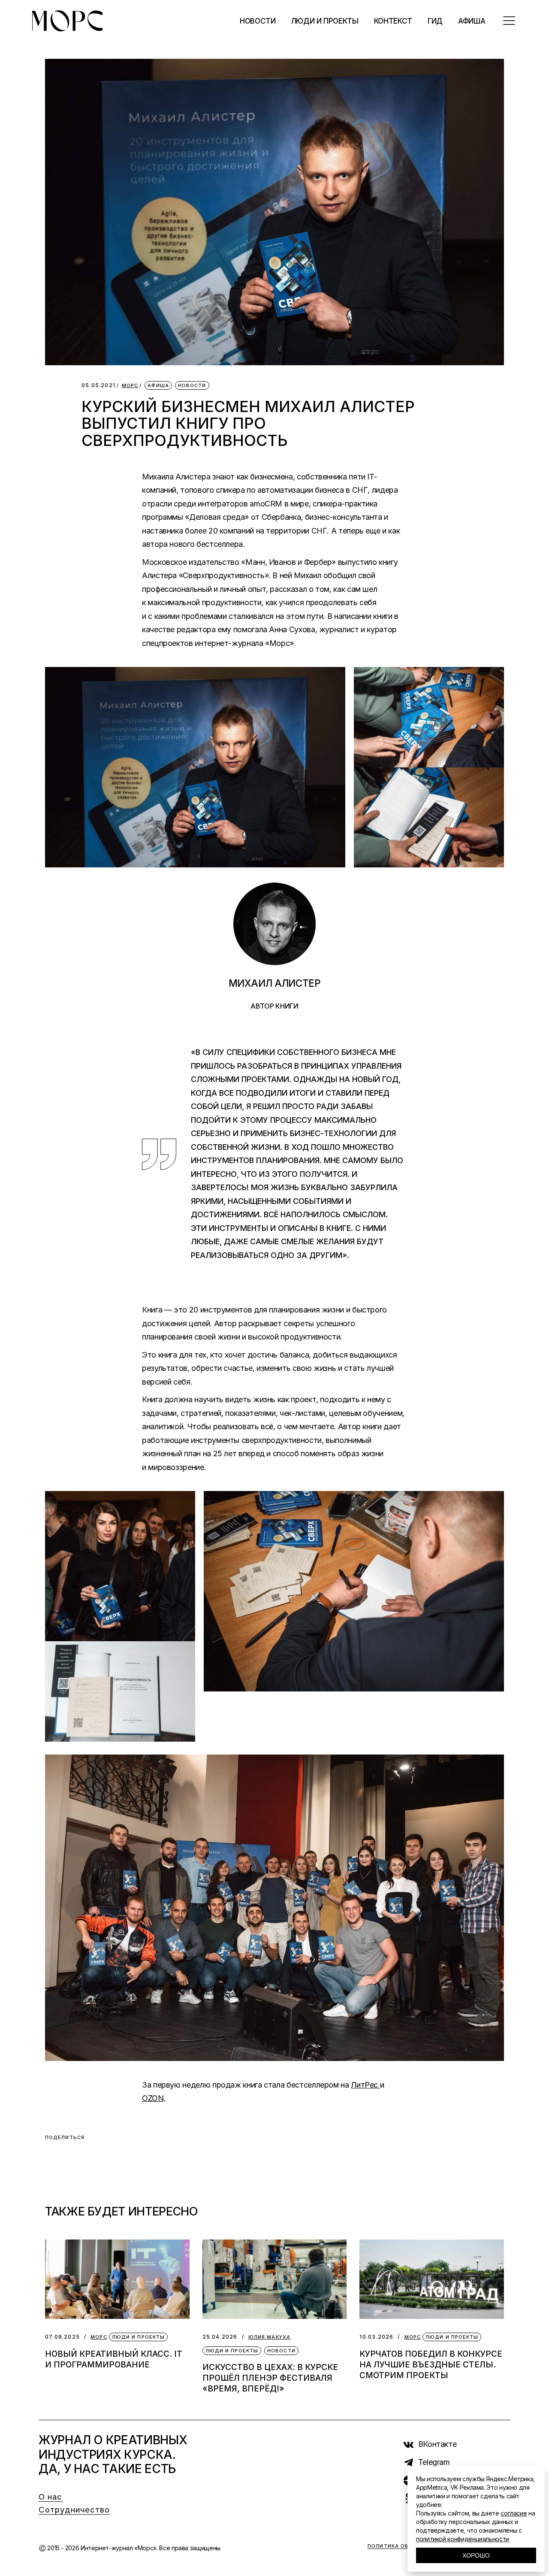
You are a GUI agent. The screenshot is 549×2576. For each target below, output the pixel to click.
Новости (192, 385)
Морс (130, 386)
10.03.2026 (376, 2337)
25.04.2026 (220, 2337)
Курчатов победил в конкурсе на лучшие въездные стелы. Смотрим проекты (431, 2365)
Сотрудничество (74, 2510)
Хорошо (476, 2555)
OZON (153, 2098)
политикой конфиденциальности (463, 2539)
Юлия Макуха (269, 2337)
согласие (514, 2513)
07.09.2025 (62, 2337)
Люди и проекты (138, 2337)
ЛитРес (365, 2085)
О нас (51, 2497)
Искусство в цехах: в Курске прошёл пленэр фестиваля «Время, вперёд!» (270, 2378)
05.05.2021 (98, 385)
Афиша (158, 385)
